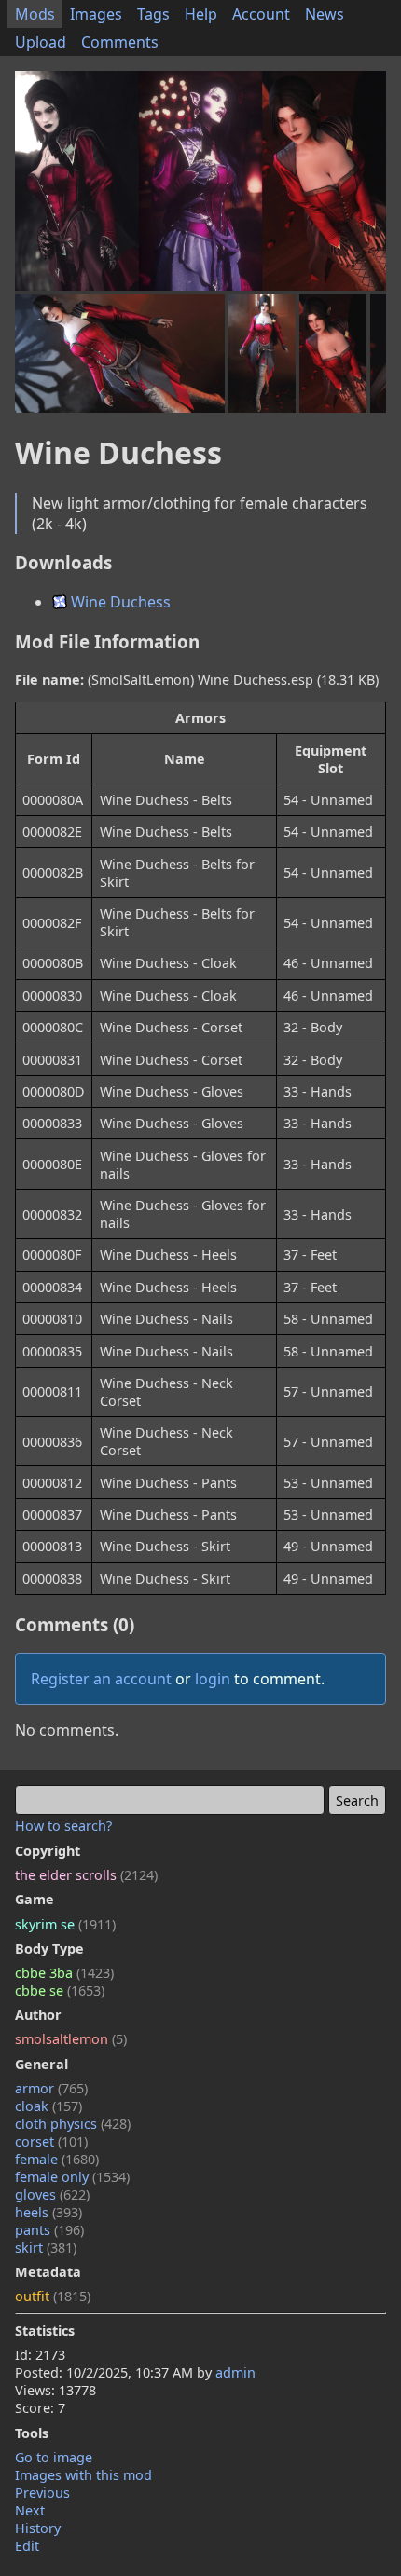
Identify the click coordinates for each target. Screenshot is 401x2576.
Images (96, 14)
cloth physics (73, 2124)
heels (48, 2212)
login (213, 1679)
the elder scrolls (86, 1875)
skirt (46, 2248)
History (38, 2528)
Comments (120, 42)
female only (72, 2177)
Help (201, 14)
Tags (153, 14)
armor (51, 2088)
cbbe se (60, 1990)
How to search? (63, 1826)
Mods (35, 14)
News (325, 14)
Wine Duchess (119, 602)
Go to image (54, 2457)
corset (51, 2141)
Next (30, 2510)
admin (235, 2372)
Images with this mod (83, 2475)
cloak (48, 2106)
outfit (53, 2296)
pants (49, 2230)
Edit (27, 2546)
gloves (52, 2194)
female (57, 2159)
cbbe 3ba (64, 1973)
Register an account (101, 1679)
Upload (41, 42)
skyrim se (65, 1924)
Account (261, 14)
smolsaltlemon (71, 2039)
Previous (42, 2493)
